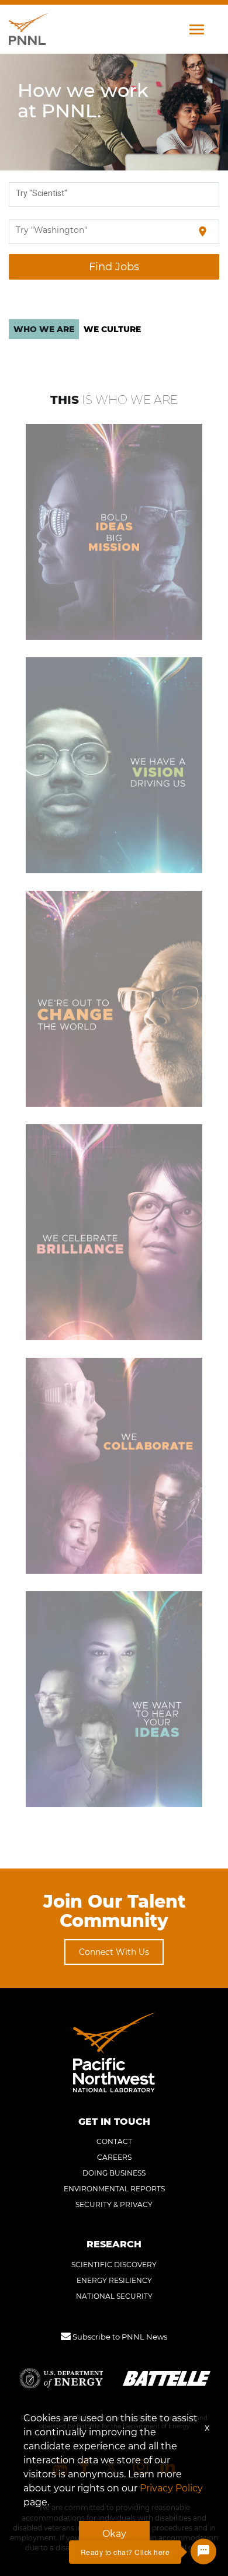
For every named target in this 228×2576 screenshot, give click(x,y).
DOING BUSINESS (114, 2173)
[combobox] (114, 194)
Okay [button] (114, 2534)
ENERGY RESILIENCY (114, 2280)
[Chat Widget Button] (203, 2551)
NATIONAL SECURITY (114, 2296)
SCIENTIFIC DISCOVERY (114, 2265)
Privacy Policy (171, 2488)
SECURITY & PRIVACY (114, 2204)
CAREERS (114, 2157)
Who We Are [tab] (44, 329)
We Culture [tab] (112, 329)
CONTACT (114, 2141)
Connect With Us (114, 1952)
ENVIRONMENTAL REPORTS (114, 2189)
